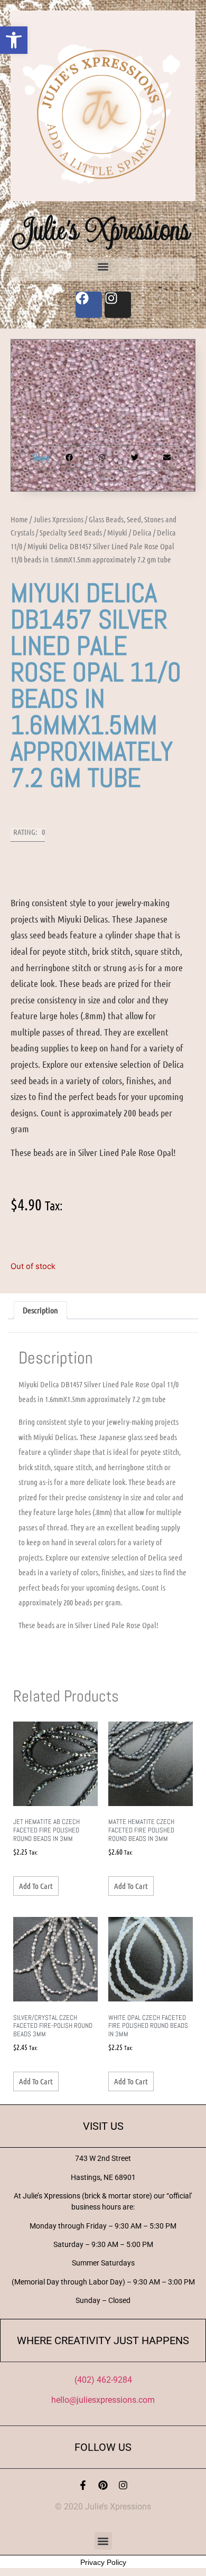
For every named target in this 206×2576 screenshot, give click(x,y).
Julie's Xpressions (103, 229)
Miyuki (117, 532)
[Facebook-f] (83, 2485)
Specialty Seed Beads (71, 532)
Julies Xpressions (58, 519)
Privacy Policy (103, 2562)
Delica (142, 532)
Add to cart (36, 1886)
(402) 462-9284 (103, 2380)
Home (19, 519)
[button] (14, 40)
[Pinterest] (103, 2485)
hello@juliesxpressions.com (103, 2400)
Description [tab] (40, 1310)
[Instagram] (123, 2485)
